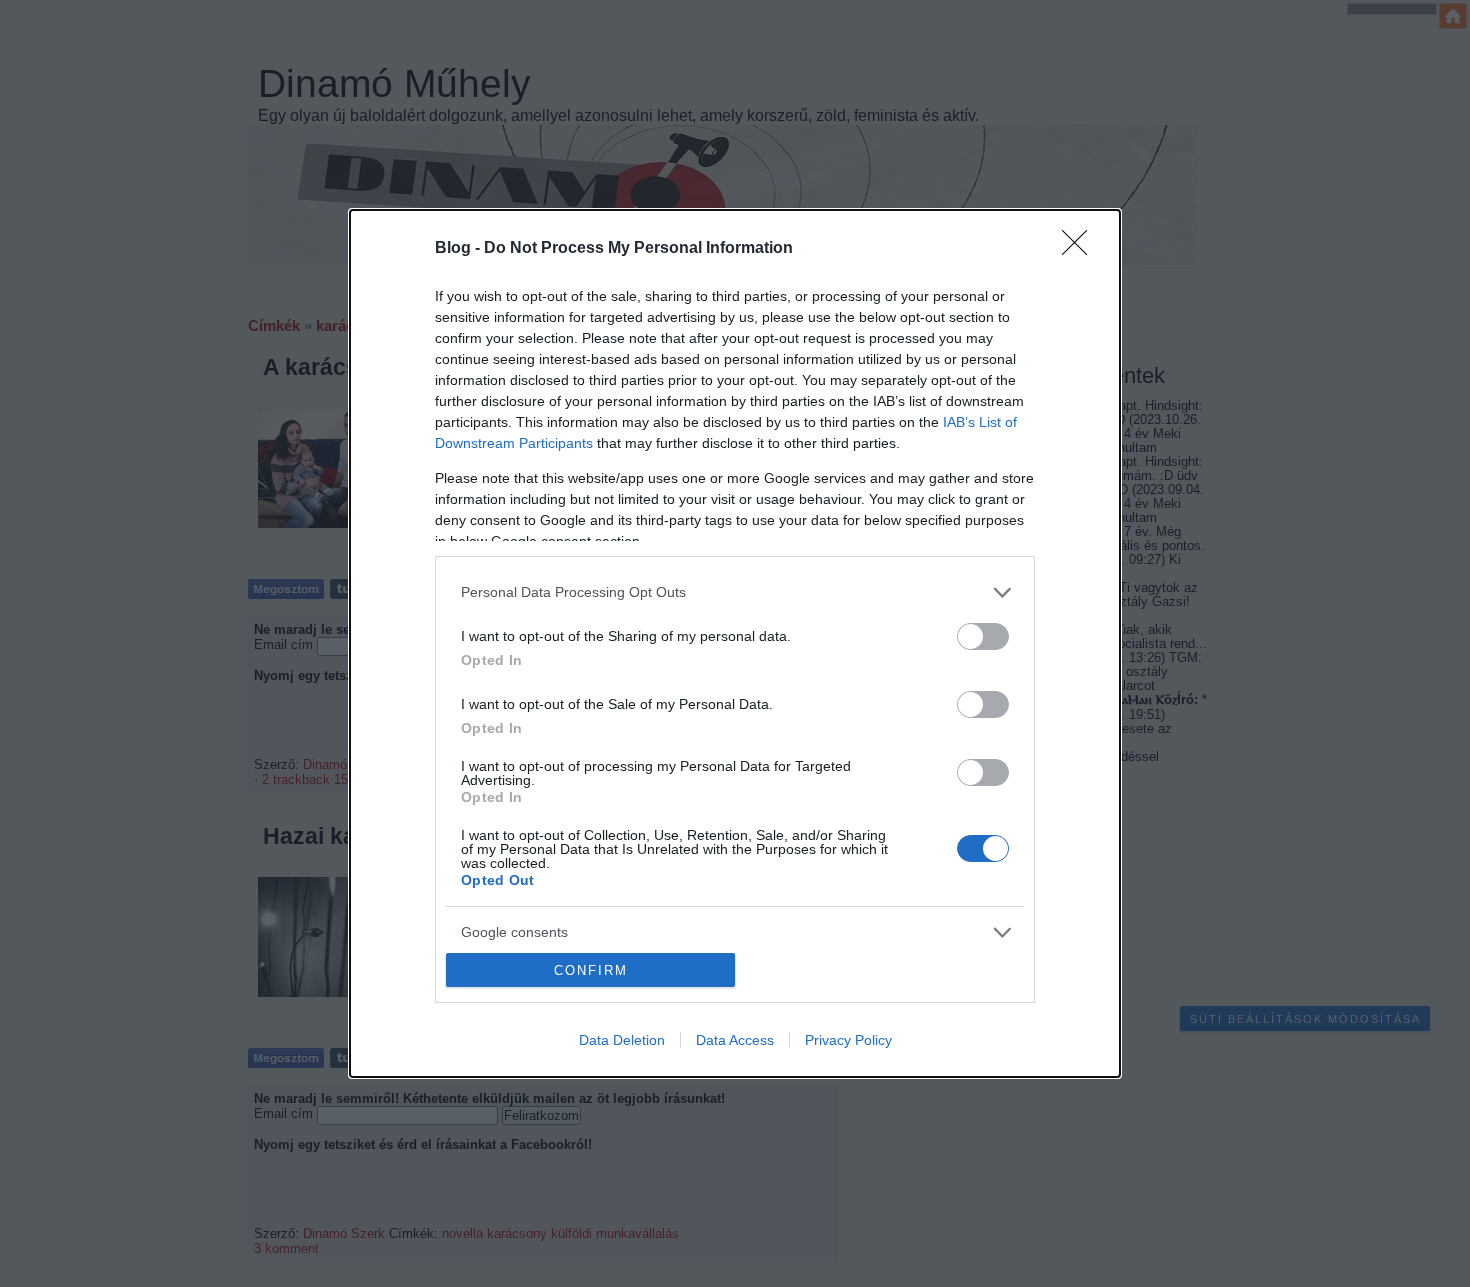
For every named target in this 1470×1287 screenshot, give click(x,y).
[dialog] (735, 643)
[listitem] (735, 592)
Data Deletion (622, 1040)
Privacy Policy (848, 1040)
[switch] (983, 636)
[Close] (1081, 249)
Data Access (735, 1040)
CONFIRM (591, 970)
